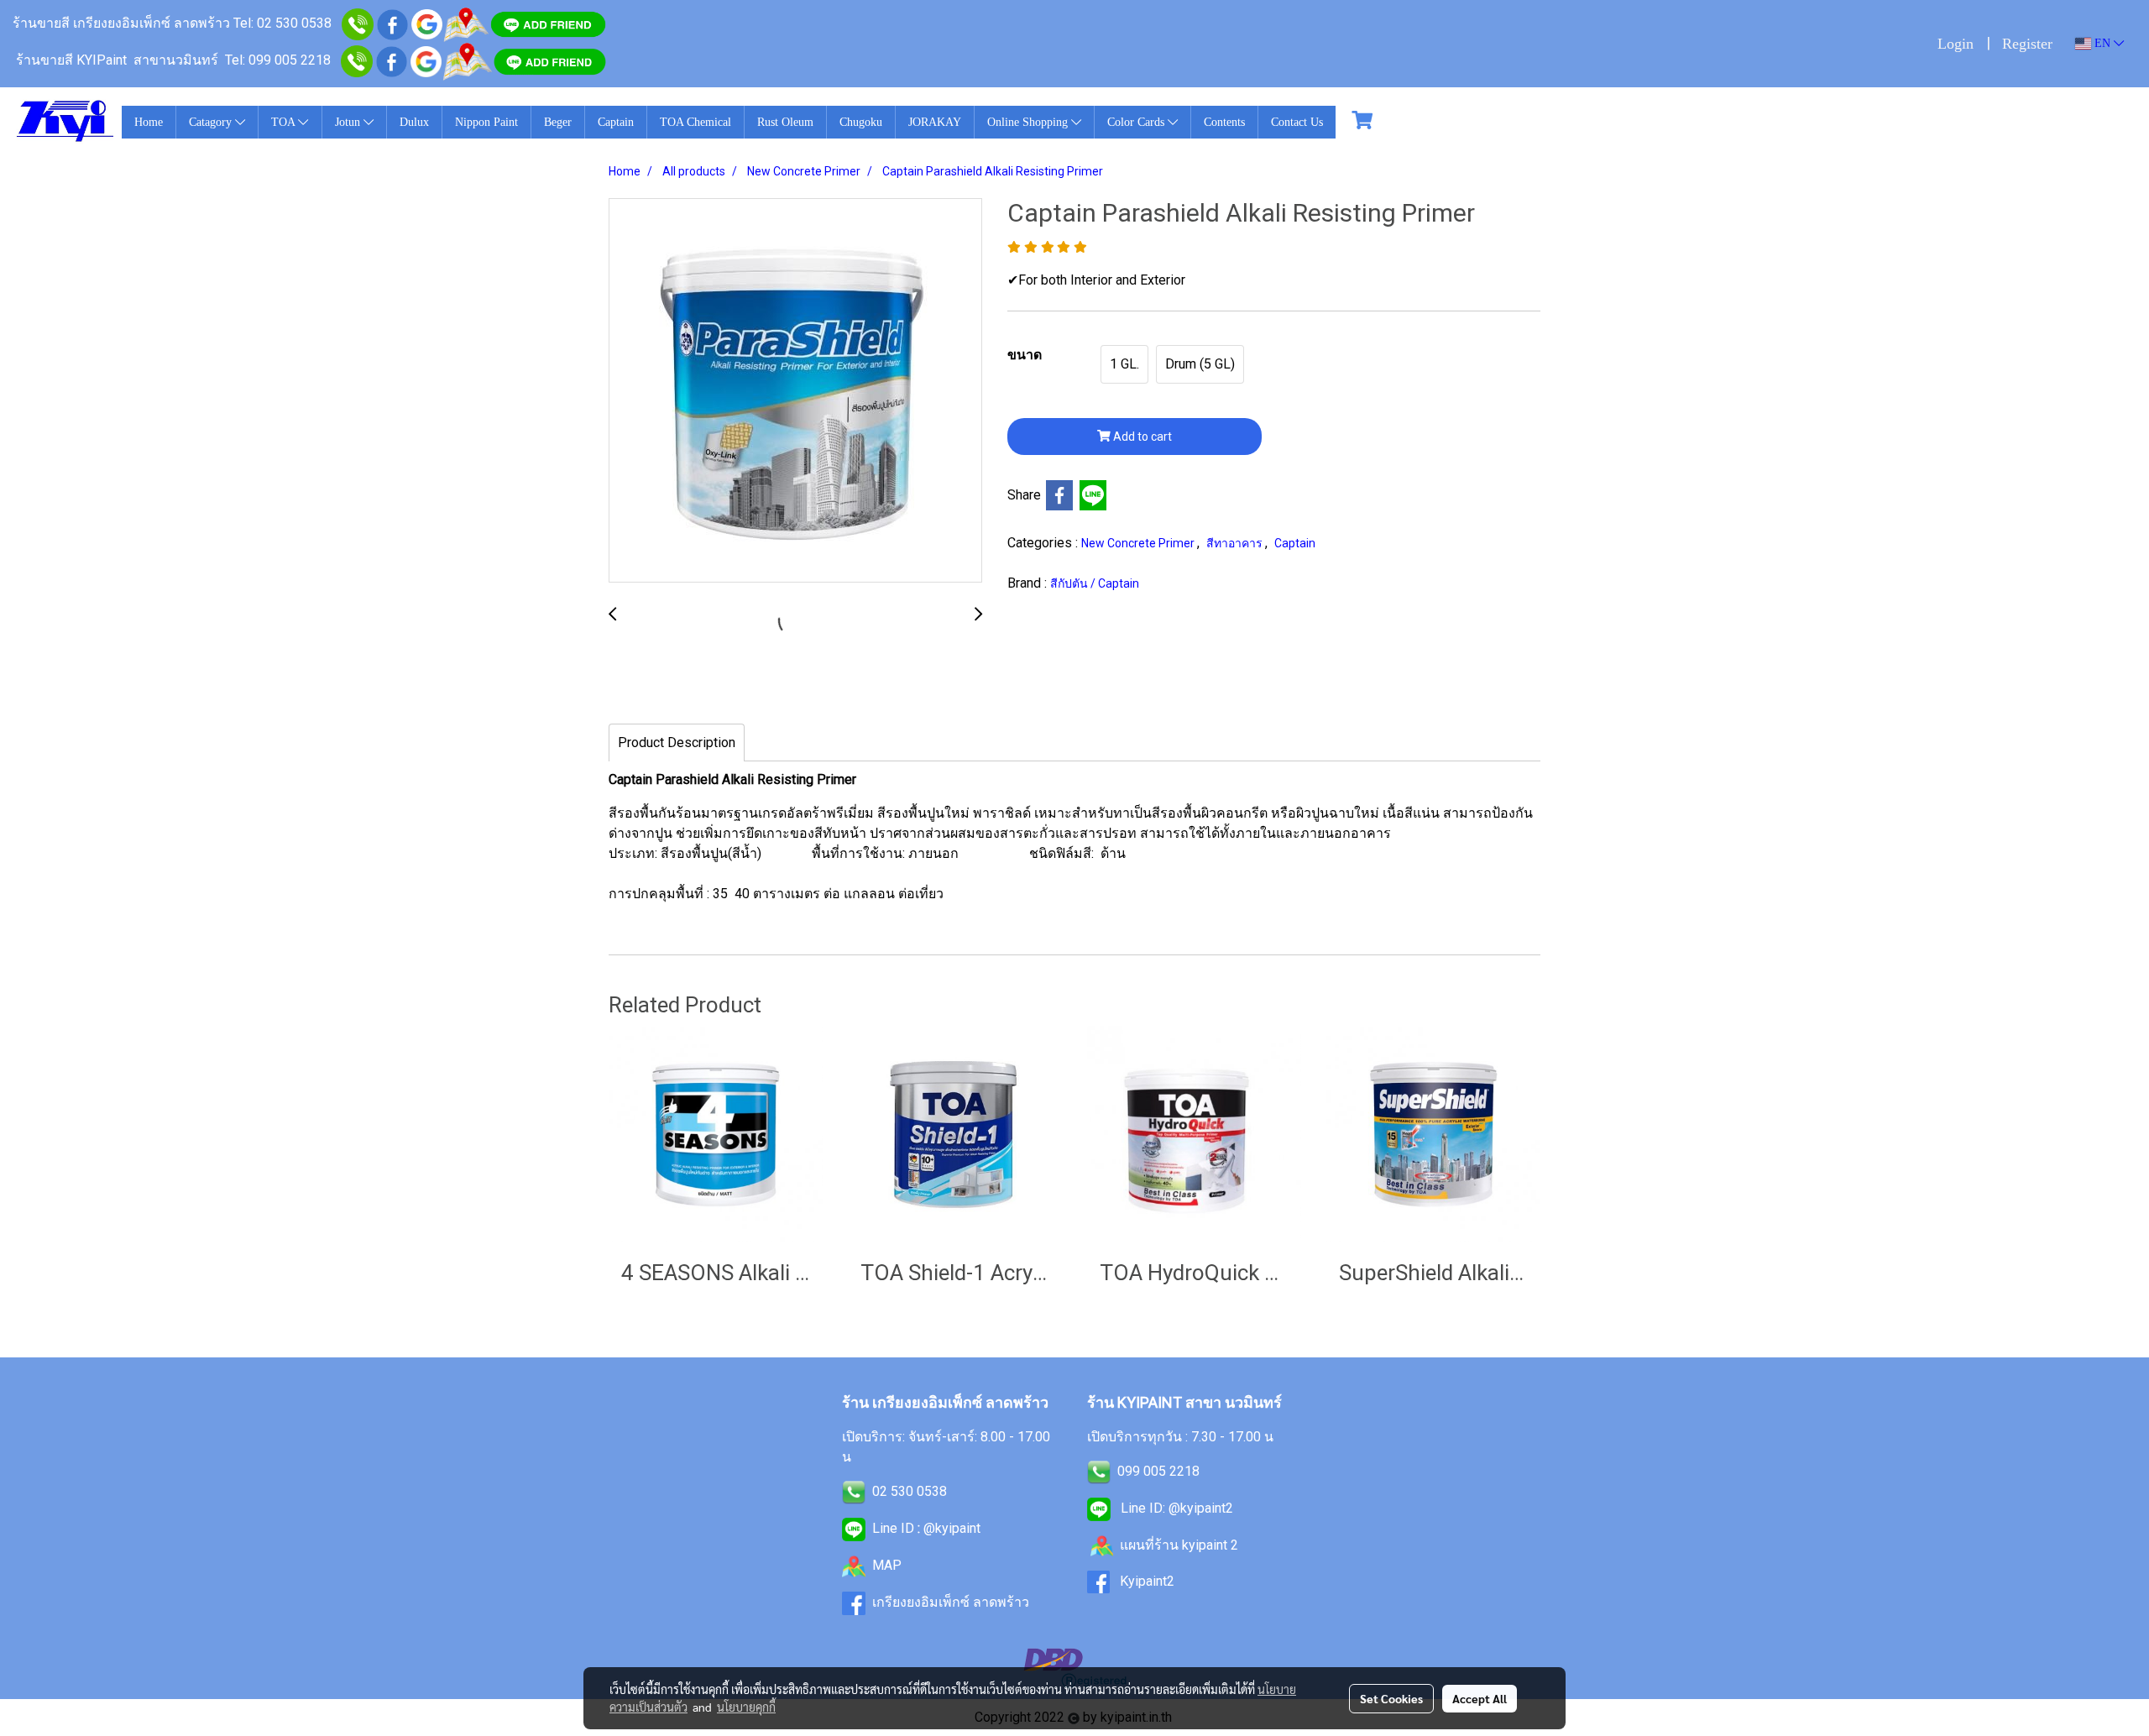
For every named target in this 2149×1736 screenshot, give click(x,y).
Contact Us (1297, 122)
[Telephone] (357, 60)
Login (1956, 44)
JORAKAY (935, 122)
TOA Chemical (695, 122)
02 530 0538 (910, 1491)
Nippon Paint (486, 122)
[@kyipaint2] (550, 60)
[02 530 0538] (358, 23)
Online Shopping (1029, 122)
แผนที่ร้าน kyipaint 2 (1179, 1545)
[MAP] (467, 60)
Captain (616, 122)
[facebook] (392, 23)
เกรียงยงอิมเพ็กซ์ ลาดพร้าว (951, 1602)
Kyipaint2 (1147, 1581)
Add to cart (1141, 437)
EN (2102, 43)
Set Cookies (1391, 1698)
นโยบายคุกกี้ (746, 1707)
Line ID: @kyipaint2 (1175, 1508)
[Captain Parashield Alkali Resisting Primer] (795, 391)
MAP (887, 1565)
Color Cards (1137, 122)
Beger (558, 122)
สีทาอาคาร (1236, 543)
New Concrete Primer (1139, 543)
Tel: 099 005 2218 (278, 60)
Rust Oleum (785, 122)
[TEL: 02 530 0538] (854, 1491)
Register (2027, 44)
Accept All (1480, 1698)
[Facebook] (392, 60)
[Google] (427, 23)
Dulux (414, 122)
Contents (1224, 122)
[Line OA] (548, 23)
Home (149, 122)
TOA (285, 122)
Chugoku (861, 122)
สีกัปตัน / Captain (1095, 583)
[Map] (466, 23)
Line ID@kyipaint (925, 1528)
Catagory (212, 122)
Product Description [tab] (677, 743)
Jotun (349, 122)
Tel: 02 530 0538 (282, 23)
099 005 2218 (1158, 1471)
